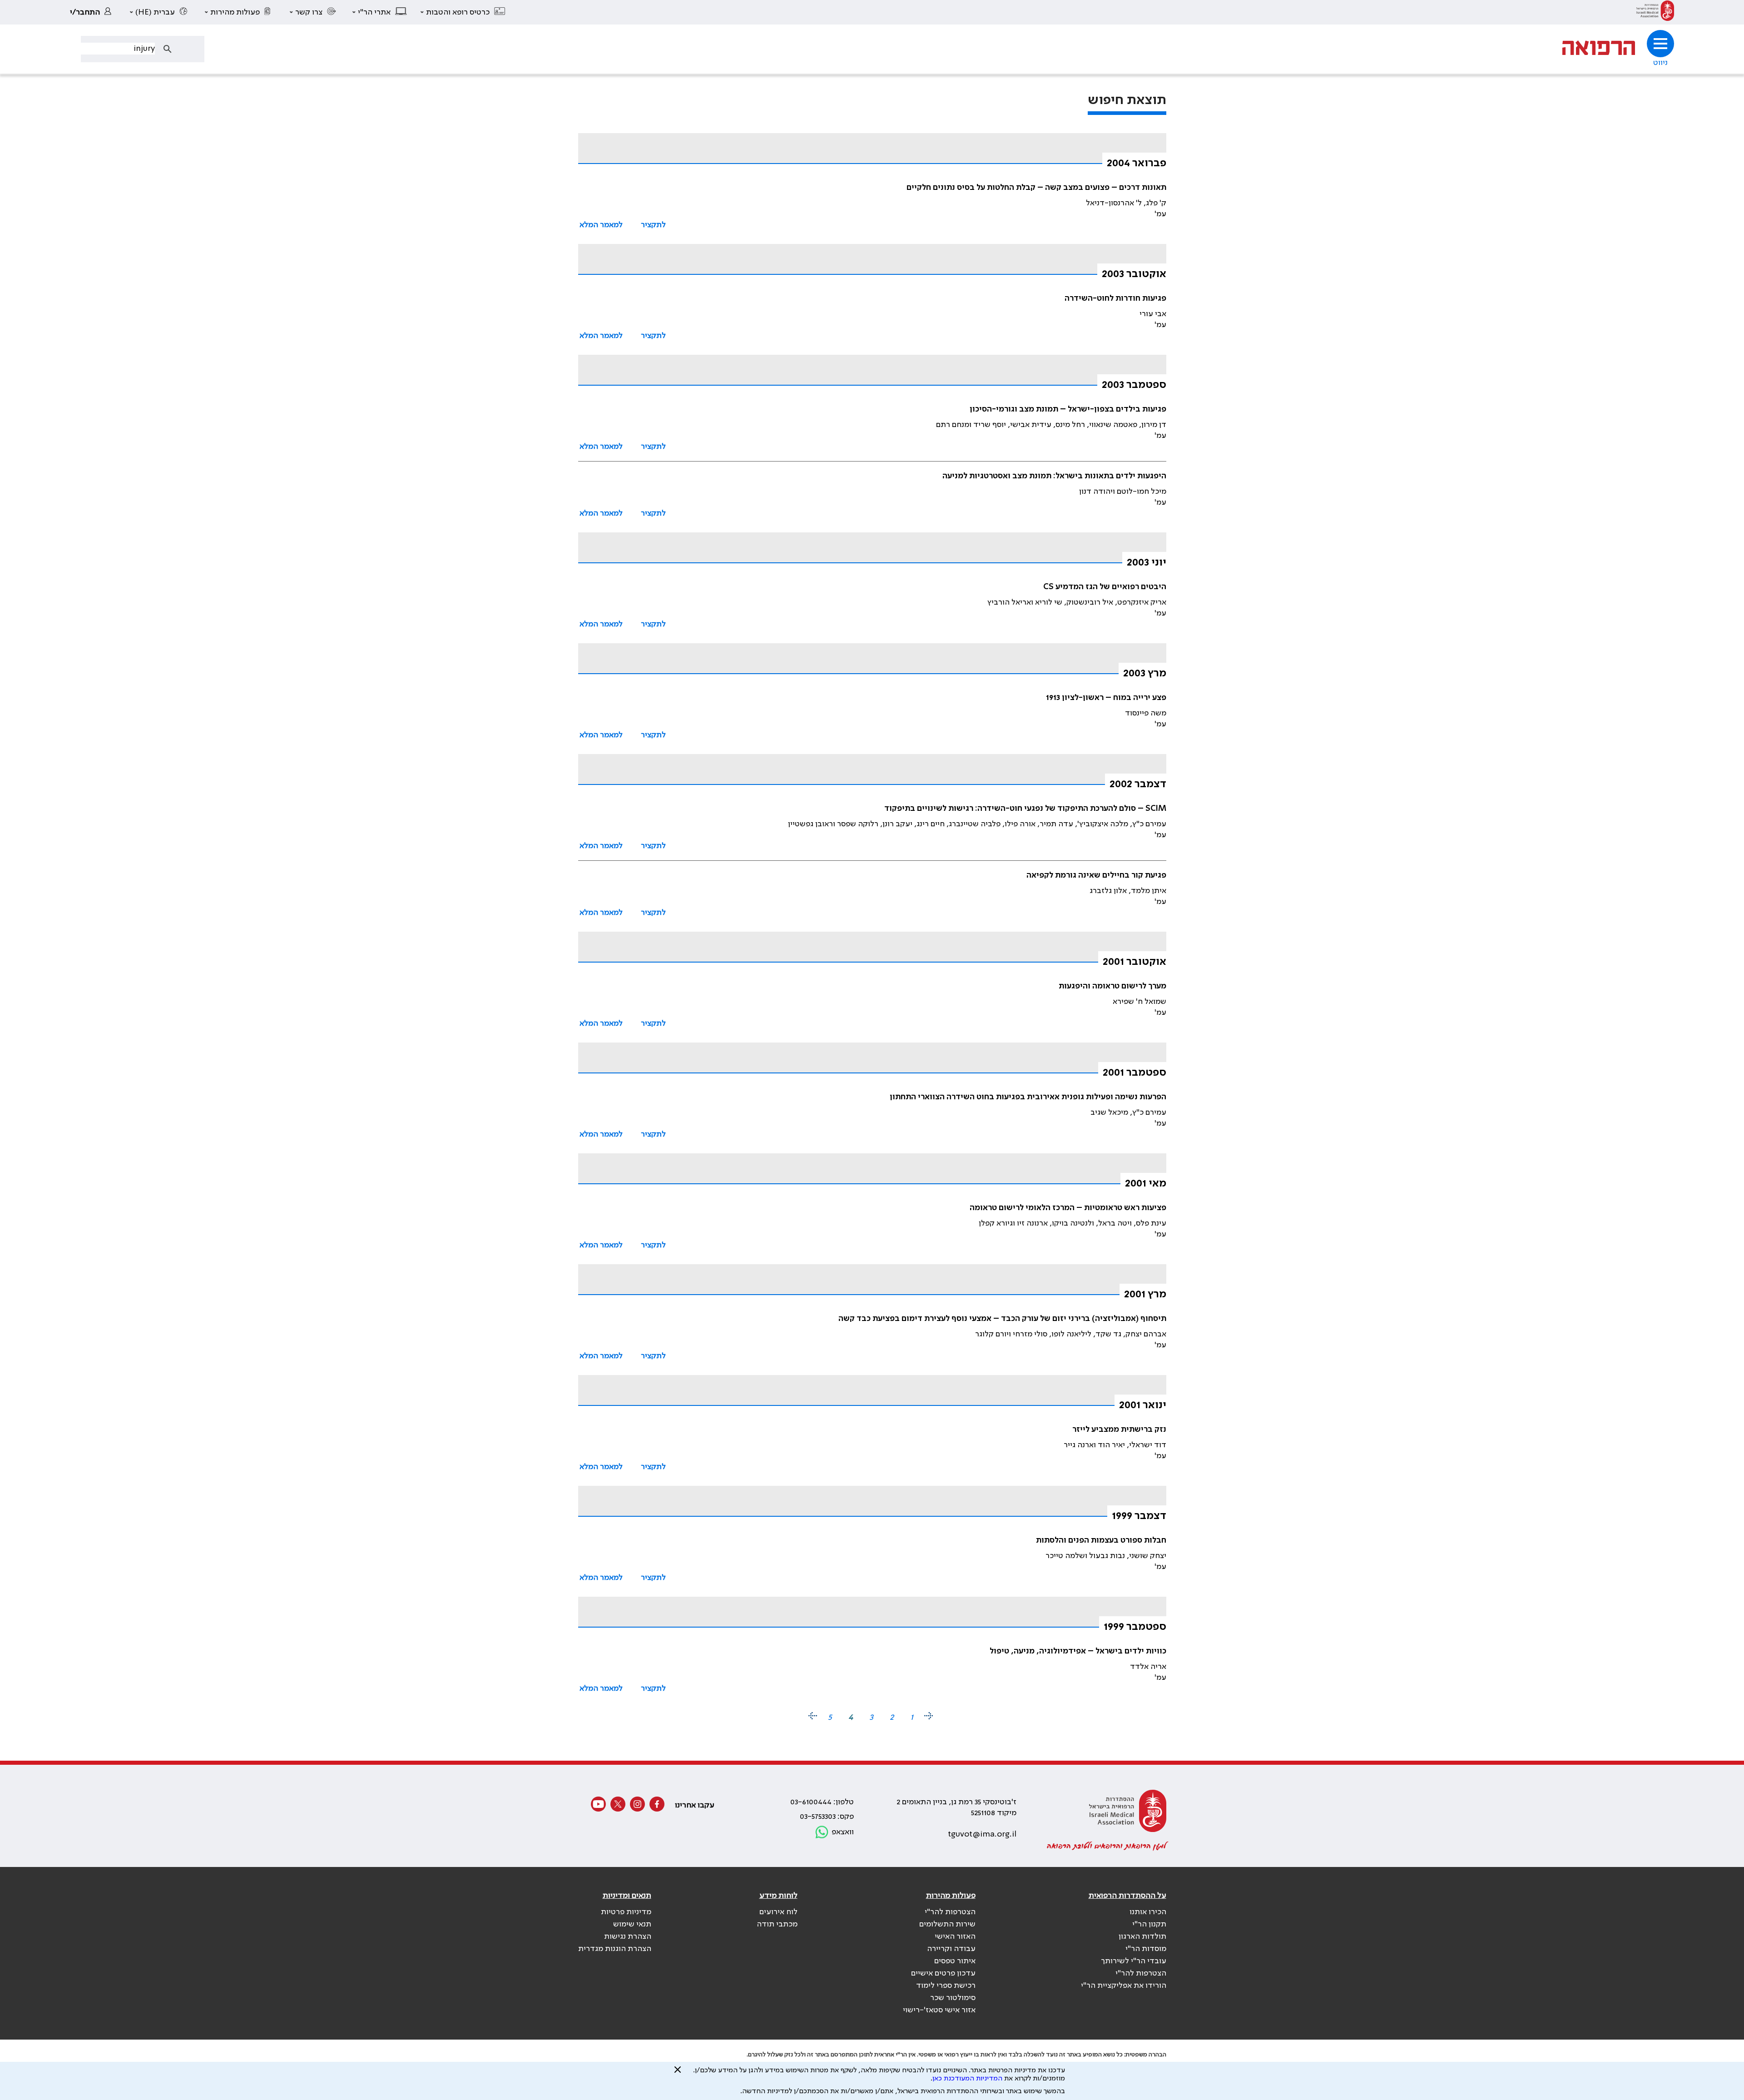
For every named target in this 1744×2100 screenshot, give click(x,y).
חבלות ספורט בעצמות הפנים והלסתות (1101, 1540)
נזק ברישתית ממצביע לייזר (1119, 1430)
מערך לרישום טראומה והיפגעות (1112, 986)
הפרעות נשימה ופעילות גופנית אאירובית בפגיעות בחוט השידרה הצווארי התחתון (1028, 1097)
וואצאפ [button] (843, 1832)
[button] (463, 12)
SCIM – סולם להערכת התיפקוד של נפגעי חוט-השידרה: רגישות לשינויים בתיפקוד (1025, 809)
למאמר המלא (601, 225)
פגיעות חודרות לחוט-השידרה (1115, 298)
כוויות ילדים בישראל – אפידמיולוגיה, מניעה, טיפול (1078, 1651)
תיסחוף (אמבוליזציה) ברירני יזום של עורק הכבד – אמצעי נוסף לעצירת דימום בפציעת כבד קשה (1002, 1319)
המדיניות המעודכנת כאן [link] (967, 2079)
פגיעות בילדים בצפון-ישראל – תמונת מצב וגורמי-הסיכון (1068, 409)
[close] (678, 2073)
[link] (1655, 12)
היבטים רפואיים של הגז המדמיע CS (1105, 587)
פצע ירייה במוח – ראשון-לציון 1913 (1106, 698)
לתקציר (653, 225)
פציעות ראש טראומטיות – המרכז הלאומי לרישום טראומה (1068, 1208)
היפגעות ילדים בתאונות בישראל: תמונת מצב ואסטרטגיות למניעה (1054, 476)
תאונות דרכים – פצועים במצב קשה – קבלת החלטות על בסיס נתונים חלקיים (1036, 188)
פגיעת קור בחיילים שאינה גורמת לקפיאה (1096, 875)
